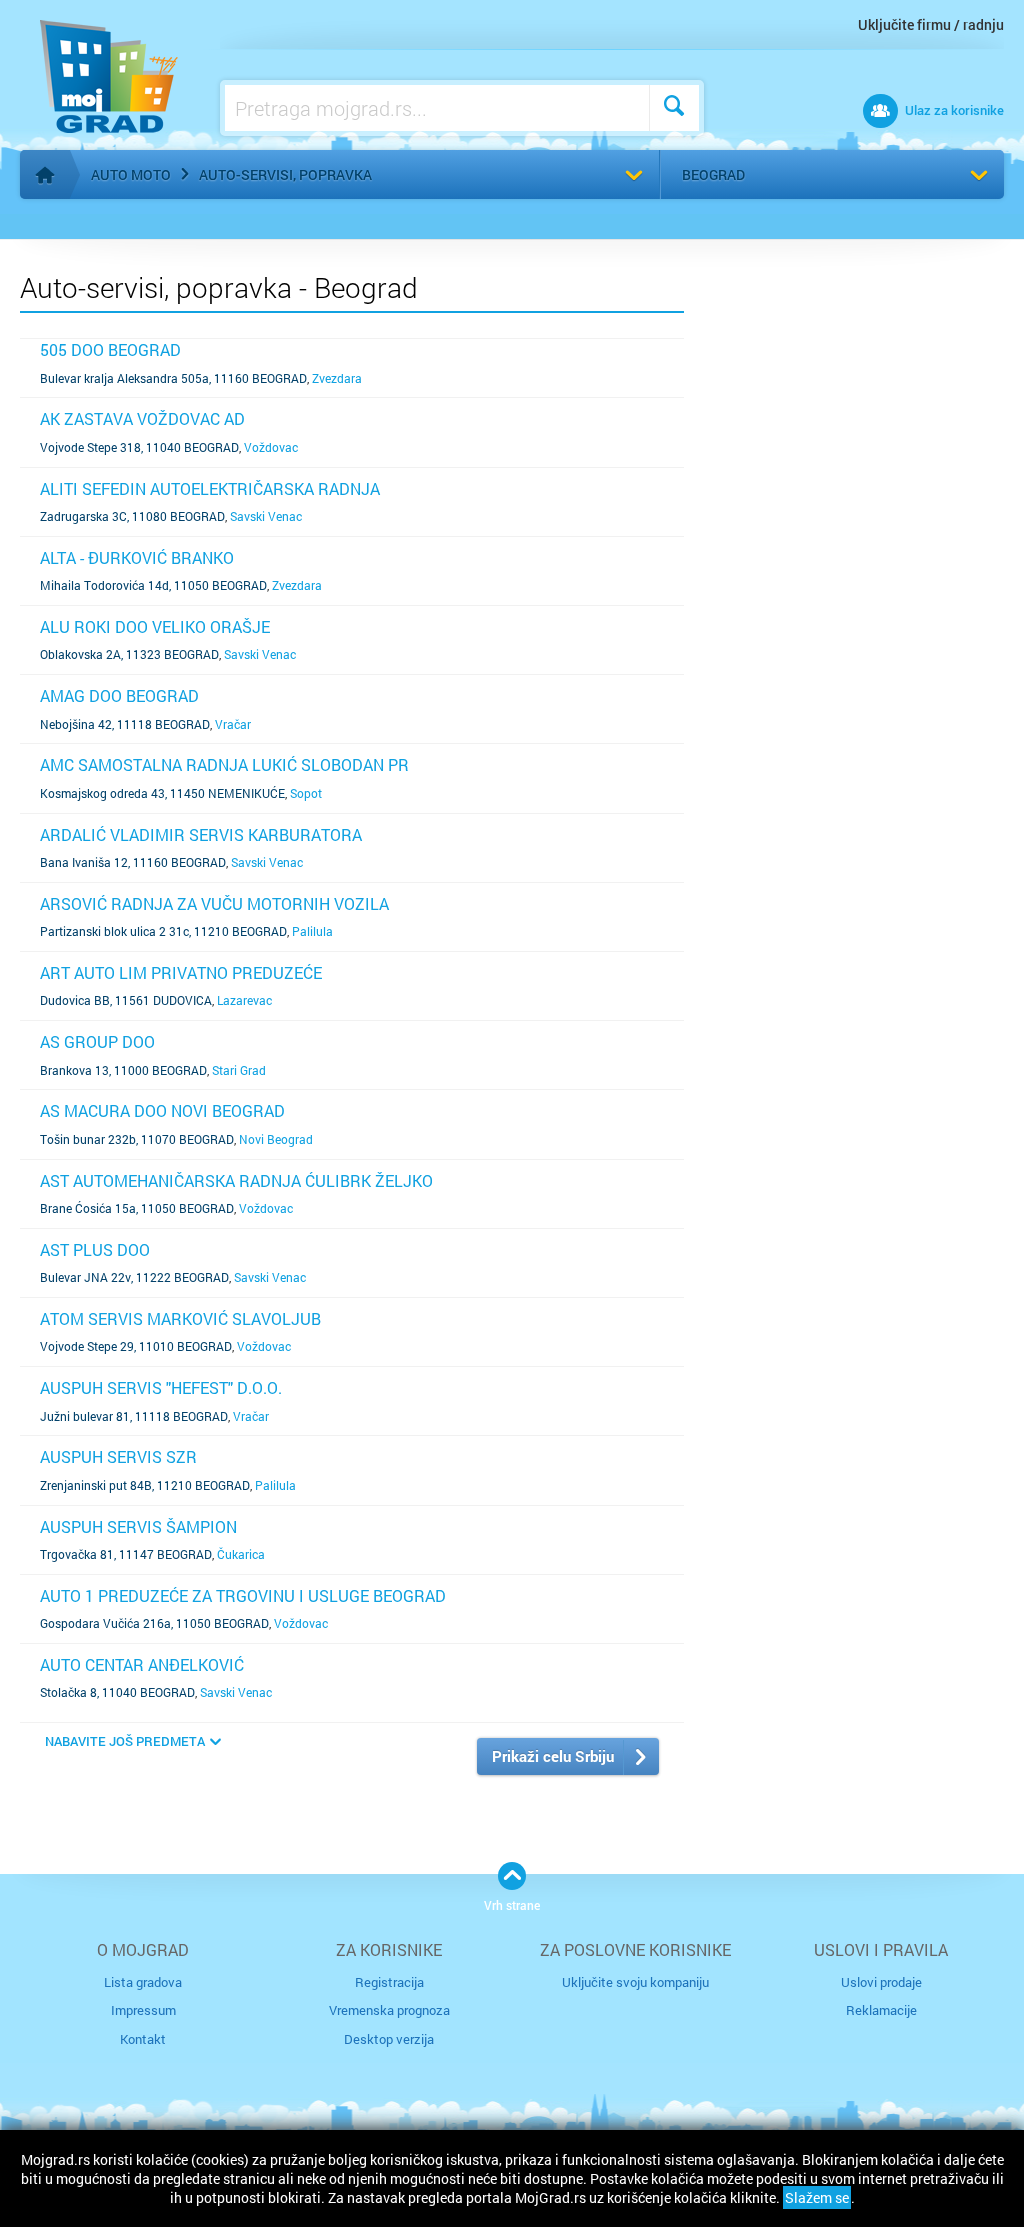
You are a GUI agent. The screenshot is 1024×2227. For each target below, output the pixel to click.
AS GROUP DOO (97, 1041)
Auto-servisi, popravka (285, 174)
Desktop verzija (389, 2039)
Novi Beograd (276, 1139)
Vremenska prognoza (389, 2010)
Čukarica (241, 1554)
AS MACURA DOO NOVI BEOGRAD (162, 1110)
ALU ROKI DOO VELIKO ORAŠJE (155, 626)
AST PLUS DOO (95, 1249)
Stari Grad (239, 1070)
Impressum (143, 2010)
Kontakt (143, 2039)
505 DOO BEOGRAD (110, 349)
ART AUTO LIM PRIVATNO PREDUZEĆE (181, 972)
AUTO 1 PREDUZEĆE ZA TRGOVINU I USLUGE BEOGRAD (243, 1595)
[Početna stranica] (45, 175)
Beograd (713, 174)
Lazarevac (244, 1000)
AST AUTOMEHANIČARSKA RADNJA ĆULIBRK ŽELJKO (236, 1180)
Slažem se (817, 2197)
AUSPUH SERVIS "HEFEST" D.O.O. (161, 1387)
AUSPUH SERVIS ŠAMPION (138, 1526)
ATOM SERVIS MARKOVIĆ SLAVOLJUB (180, 1318)
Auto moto (131, 174)
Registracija (389, 1982)
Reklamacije (881, 2010)
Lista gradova (143, 1982)
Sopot (306, 793)
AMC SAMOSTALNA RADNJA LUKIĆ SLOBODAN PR (224, 764)
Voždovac (271, 447)
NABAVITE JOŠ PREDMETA (125, 1741)
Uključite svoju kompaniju (635, 1982)
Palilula (312, 931)
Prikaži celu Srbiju (553, 1756)
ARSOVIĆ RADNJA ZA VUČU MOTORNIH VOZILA (214, 903)
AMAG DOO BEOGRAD (119, 695)
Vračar (233, 724)
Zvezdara (337, 378)
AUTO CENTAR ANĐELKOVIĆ (142, 1664)
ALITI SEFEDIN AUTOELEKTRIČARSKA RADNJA (210, 488)
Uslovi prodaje (881, 1982)
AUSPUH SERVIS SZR (118, 1456)
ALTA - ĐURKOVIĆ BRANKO (137, 557)
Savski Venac (266, 516)
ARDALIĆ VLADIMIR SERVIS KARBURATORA (201, 834)
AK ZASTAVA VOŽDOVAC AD (142, 418)
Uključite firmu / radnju (931, 24)
